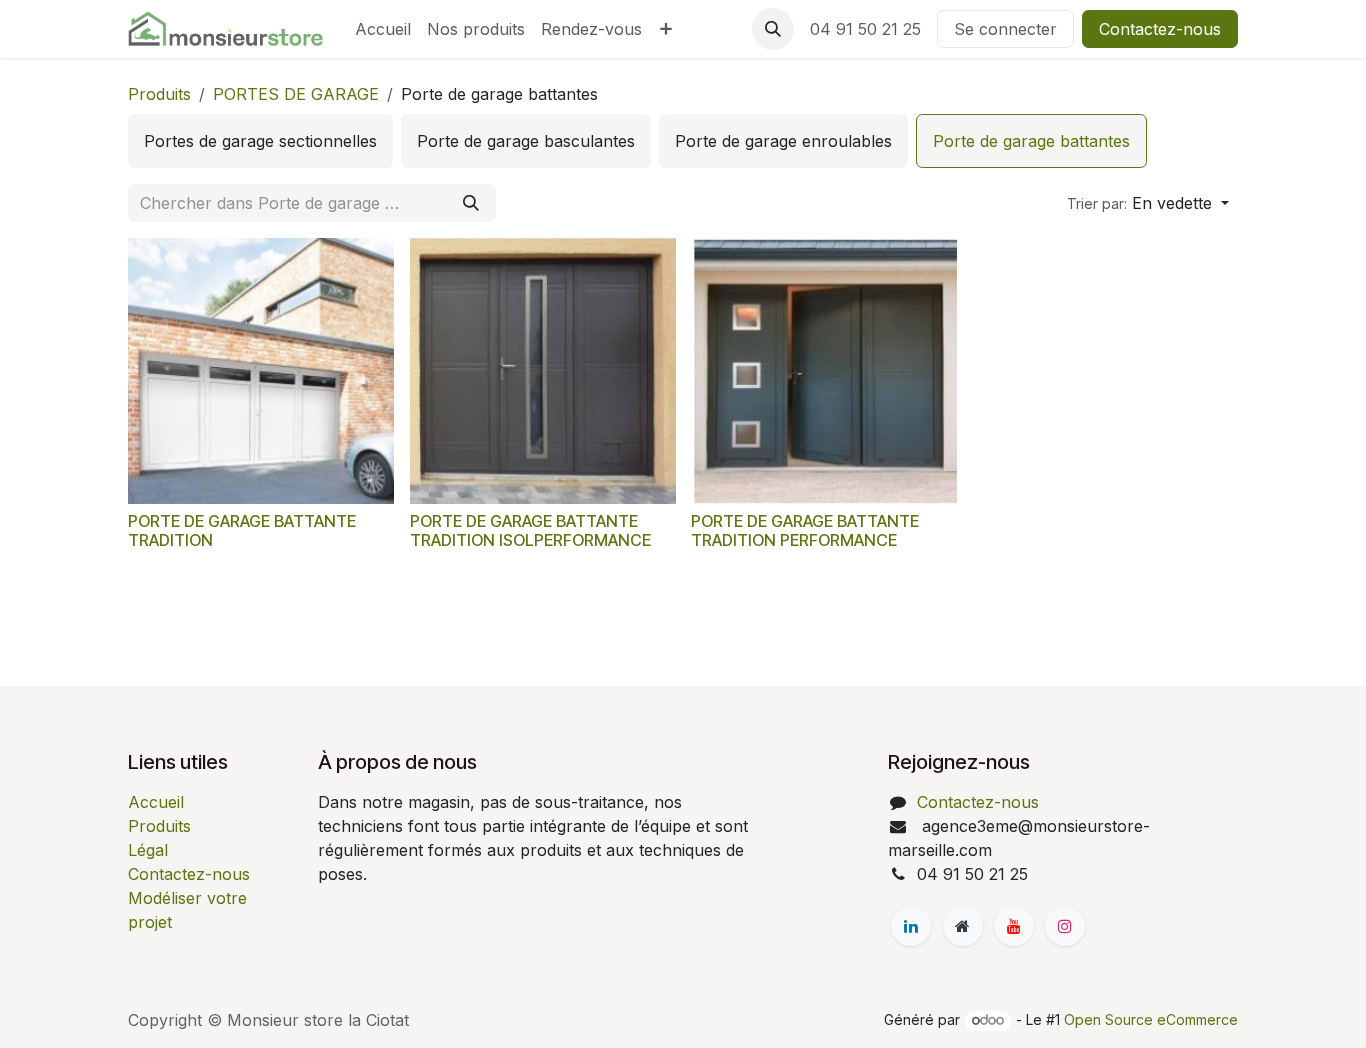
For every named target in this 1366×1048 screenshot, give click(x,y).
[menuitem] (383, 29)
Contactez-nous (1160, 29)
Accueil (156, 802)
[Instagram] (1065, 926)
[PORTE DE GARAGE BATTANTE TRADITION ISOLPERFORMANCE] (543, 371)
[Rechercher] (471, 203)
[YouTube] (1014, 926)
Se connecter (1005, 29)
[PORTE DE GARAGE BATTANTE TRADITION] (261, 371)
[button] (773, 29)
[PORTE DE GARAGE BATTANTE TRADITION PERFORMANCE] (824, 371)
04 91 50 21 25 (865, 29)
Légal (148, 850)
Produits (159, 94)
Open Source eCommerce (1151, 1019)
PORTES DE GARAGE (296, 94)
